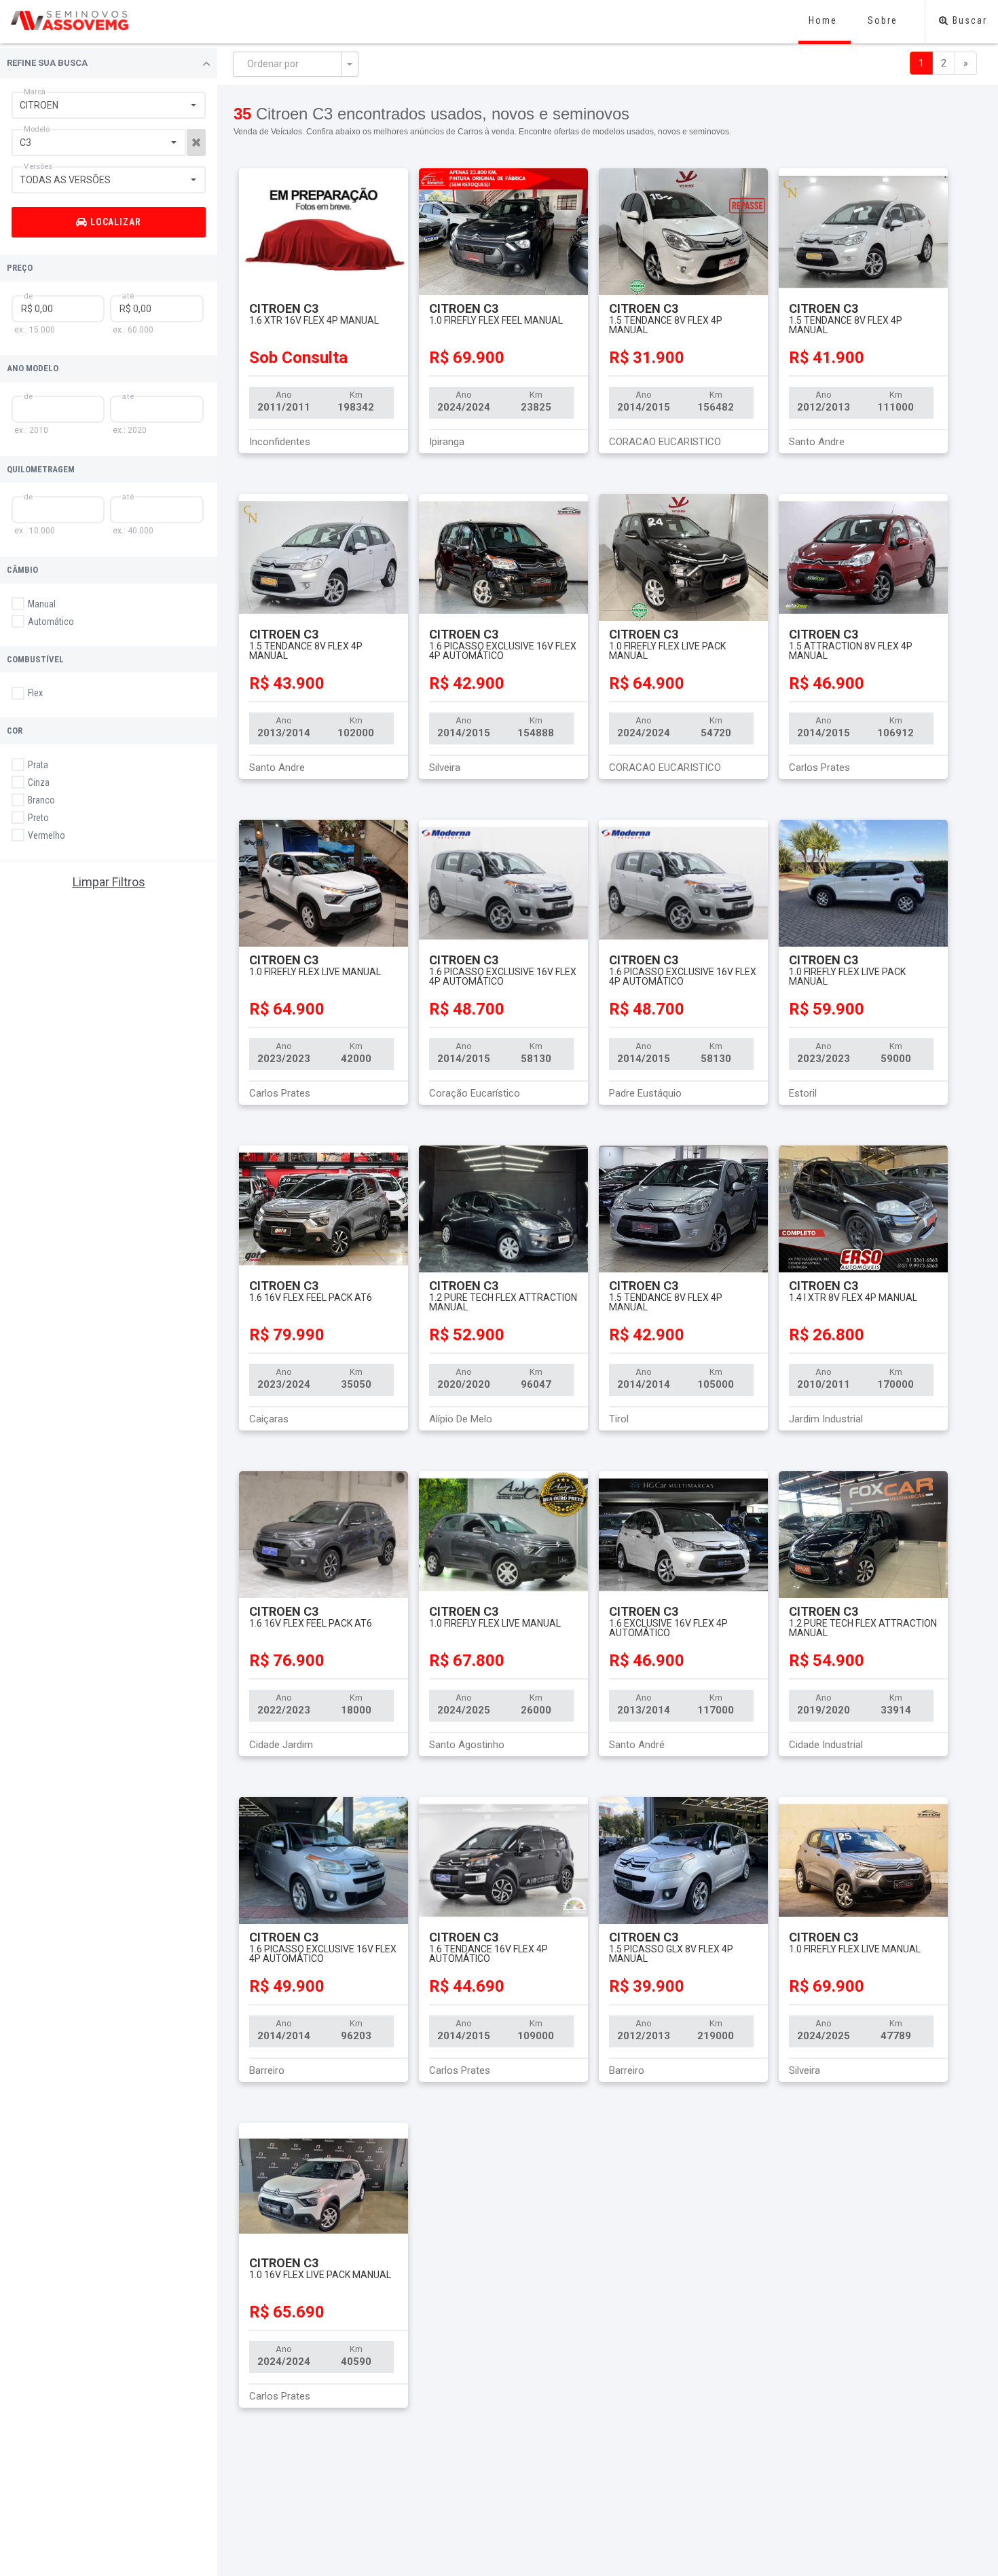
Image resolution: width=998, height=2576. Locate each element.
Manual (41, 604)
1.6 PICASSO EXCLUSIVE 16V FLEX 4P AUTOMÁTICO (503, 651)
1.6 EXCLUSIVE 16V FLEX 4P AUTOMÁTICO (668, 1628)
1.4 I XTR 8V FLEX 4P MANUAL (853, 1298)
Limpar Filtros (109, 882)
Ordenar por (273, 64)
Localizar (115, 222)
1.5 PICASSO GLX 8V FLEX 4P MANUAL (671, 1954)
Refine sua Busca (47, 63)
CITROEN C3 (284, 308)
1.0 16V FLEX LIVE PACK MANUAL (320, 2275)
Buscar (968, 20)
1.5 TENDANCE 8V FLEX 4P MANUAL (666, 325)
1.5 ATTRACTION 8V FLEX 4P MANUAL (851, 651)
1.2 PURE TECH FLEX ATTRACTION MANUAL (503, 1302)
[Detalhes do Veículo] (324, 232)
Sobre (883, 20)
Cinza (38, 782)
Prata (37, 765)
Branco (40, 800)
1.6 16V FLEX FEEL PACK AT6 (311, 1298)
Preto (37, 818)
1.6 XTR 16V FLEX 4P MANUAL (314, 320)
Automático (50, 622)
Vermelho (45, 835)
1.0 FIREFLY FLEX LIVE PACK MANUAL (667, 651)
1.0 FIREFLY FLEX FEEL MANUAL (496, 320)
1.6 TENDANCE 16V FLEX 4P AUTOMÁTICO (488, 1954)
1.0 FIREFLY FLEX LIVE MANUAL (315, 972)
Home (823, 20)
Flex (34, 693)
